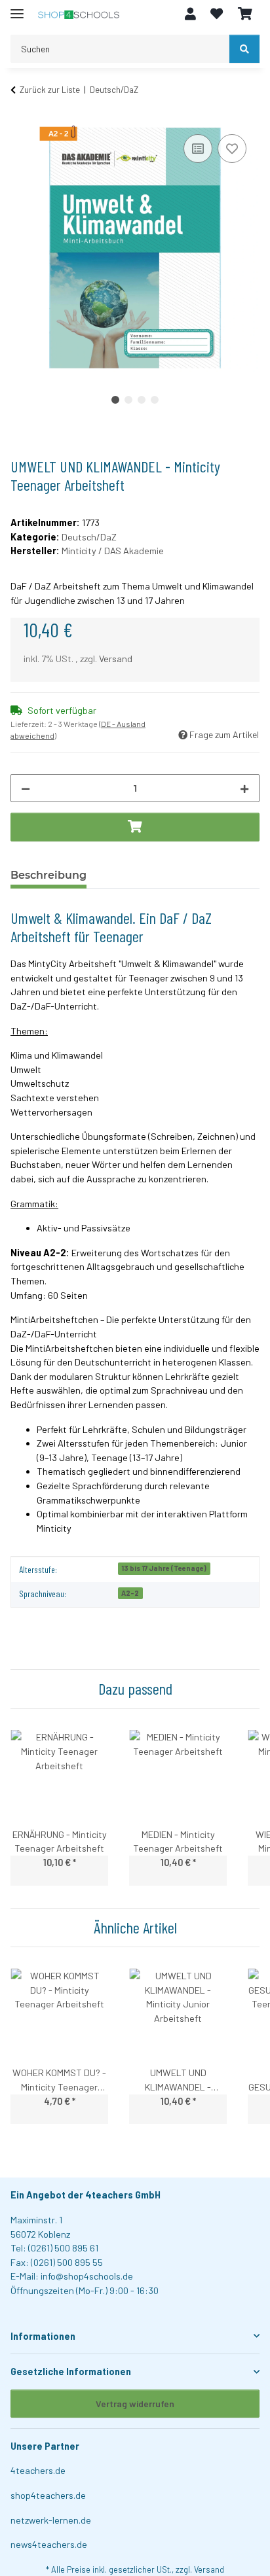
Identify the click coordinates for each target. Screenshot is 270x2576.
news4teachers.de (49, 2544)
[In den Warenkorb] (21, 110)
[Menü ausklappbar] (17, 8)
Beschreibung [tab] (48, 875)
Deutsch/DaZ (89, 537)
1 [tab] (115, 400)
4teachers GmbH (123, 2195)
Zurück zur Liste (50, 90)
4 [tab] (155, 400)
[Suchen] (244, 49)
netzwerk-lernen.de (51, 2520)
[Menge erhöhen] (244, 788)
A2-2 (130, 1593)
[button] (190, 14)
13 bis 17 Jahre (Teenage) (164, 1568)
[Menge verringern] (26, 788)
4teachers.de (38, 2470)
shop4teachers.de (48, 2495)
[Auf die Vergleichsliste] (198, 149)
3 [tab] (142, 400)
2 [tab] (128, 400)
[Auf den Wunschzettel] (232, 149)
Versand (116, 659)
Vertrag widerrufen (135, 2404)
